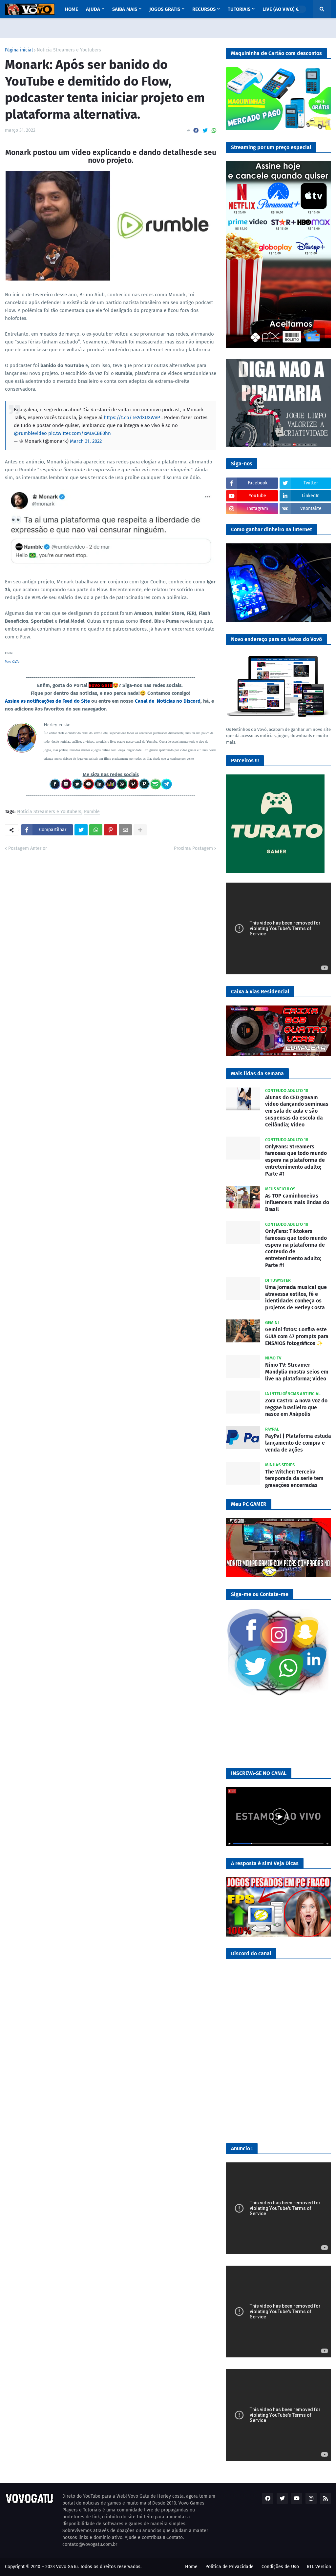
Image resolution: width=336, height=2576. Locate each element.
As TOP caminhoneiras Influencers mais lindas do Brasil (297, 1203)
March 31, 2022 (86, 441)
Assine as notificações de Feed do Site (47, 701)
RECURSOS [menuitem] (204, 9)
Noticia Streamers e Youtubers (69, 50)
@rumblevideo (30, 433)
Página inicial (19, 50)
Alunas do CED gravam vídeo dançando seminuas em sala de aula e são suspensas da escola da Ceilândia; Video (297, 1111)
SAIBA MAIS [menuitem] (125, 9)
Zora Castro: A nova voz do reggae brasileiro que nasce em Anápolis (296, 1407)
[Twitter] (205, 131)
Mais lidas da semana (257, 1073)
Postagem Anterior (28, 848)
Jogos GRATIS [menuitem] (165, 9)
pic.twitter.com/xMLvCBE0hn (80, 433)
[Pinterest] (111, 830)
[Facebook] (196, 131)
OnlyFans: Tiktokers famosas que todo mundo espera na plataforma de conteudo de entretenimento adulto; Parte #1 (296, 1248)
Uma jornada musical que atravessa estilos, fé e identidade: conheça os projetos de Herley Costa (296, 1297)
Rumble (92, 812)
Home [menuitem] (72, 9)
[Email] (125, 830)
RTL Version (319, 2567)
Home (191, 2567)
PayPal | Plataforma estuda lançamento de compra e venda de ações (298, 1443)
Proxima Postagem (193, 848)
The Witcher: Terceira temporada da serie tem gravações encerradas (294, 1479)
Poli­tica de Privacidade (230, 2567)
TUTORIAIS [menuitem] (239, 9)
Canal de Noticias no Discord (168, 701)
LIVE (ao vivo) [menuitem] (279, 9)
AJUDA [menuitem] (93, 9)
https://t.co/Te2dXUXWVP (132, 418)
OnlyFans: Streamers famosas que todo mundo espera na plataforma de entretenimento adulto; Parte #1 (296, 1160)
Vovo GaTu (12, 662)
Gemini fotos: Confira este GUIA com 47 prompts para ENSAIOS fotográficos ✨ (297, 1336)
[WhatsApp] (214, 131)
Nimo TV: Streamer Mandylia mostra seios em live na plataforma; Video (297, 1372)
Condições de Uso (280, 2567)
